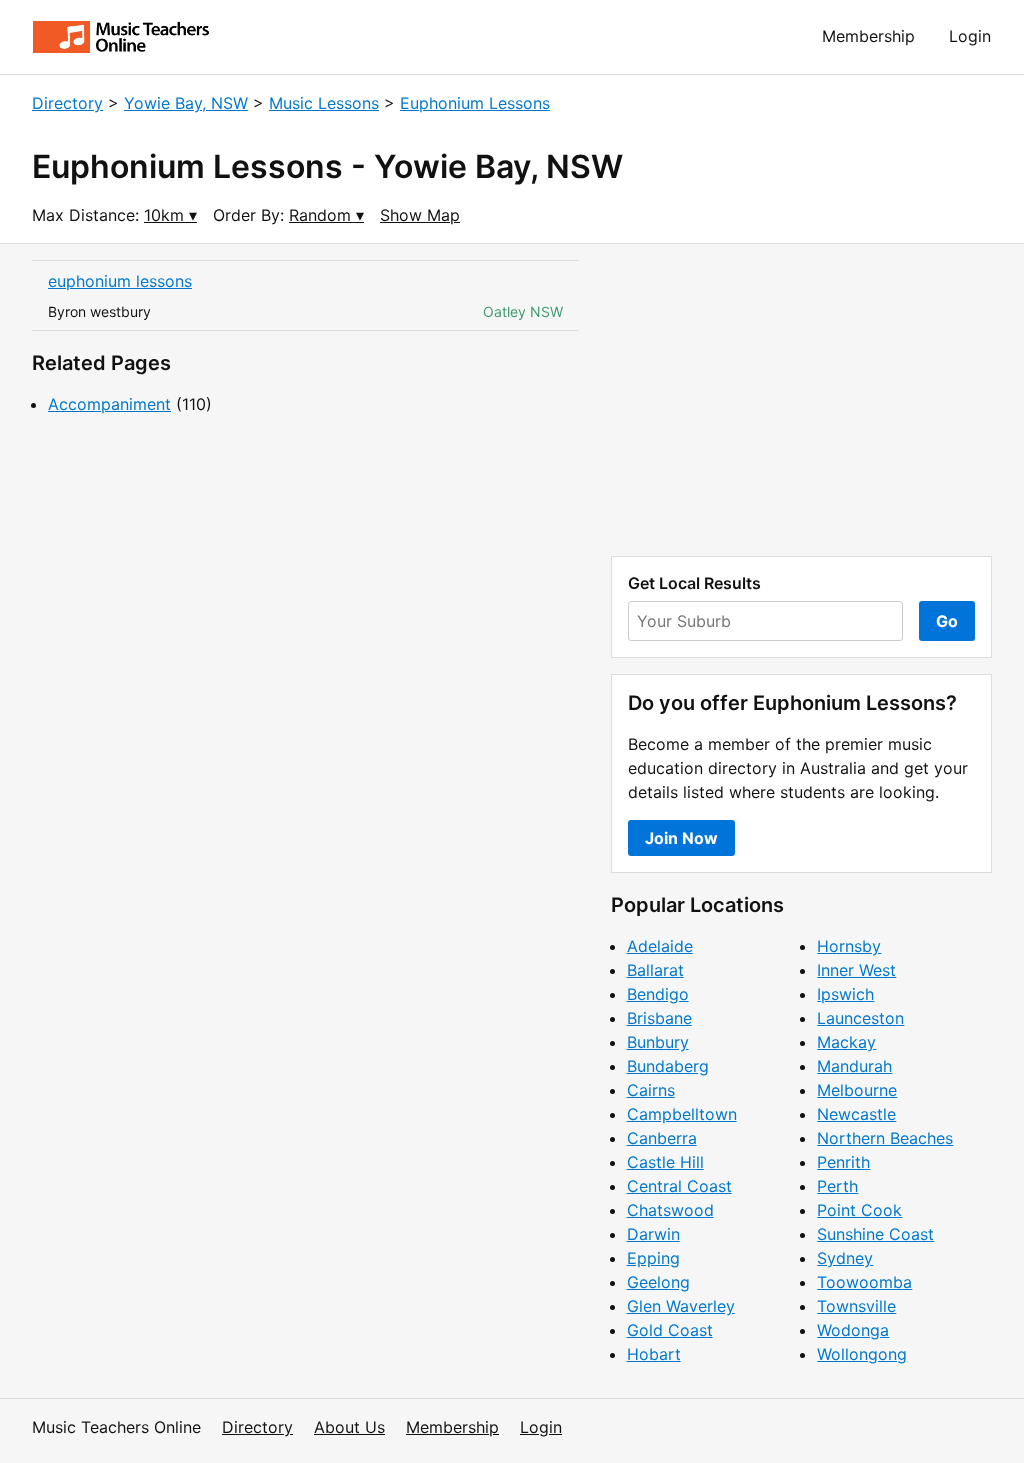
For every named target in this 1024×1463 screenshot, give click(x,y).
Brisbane (659, 1018)
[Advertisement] (801, 400)
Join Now (681, 838)
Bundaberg (668, 1066)
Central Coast (679, 1186)
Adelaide (660, 946)
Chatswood (670, 1210)
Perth (837, 1186)
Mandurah (854, 1066)
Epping (653, 1258)
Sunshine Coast (875, 1234)
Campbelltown (682, 1114)
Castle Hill (665, 1162)
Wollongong (862, 1354)
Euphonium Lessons (475, 103)
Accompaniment (109, 404)
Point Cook (859, 1210)
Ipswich (845, 994)
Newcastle (856, 1114)
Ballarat (655, 970)
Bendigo (658, 994)
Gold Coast (670, 1330)
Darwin (653, 1234)
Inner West (856, 970)
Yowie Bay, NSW (186, 103)
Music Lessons (324, 103)
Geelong (658, 1282)
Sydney (845, 1258)
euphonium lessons (120, 281)
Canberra (662, 1138)
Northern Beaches (885, 1138)
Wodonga (853, 1330)
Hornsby (849, 946)
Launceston (860, 1018)
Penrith (843, 1162)
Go (947, 621)
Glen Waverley (681, 1306)
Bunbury (658, 1042)
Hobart (654, 1354)
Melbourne (857, 1090)
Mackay (846, 1042)
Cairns (651, 1090)
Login (970, 36)
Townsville (856, 1306)
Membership (868, 36)
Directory (67, 103)
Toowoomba (864, 1282)
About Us (349, 1427)
